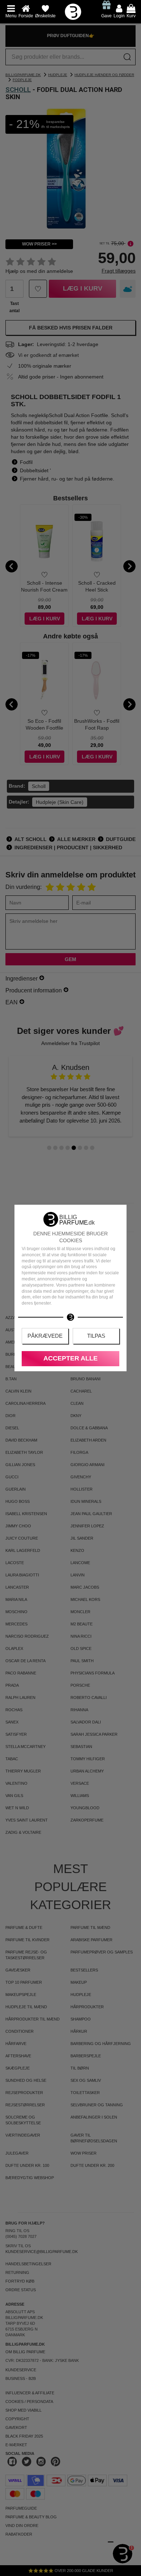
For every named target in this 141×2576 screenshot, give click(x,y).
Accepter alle (70, 1358)
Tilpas (96, 1336)
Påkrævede (45, 1336)
